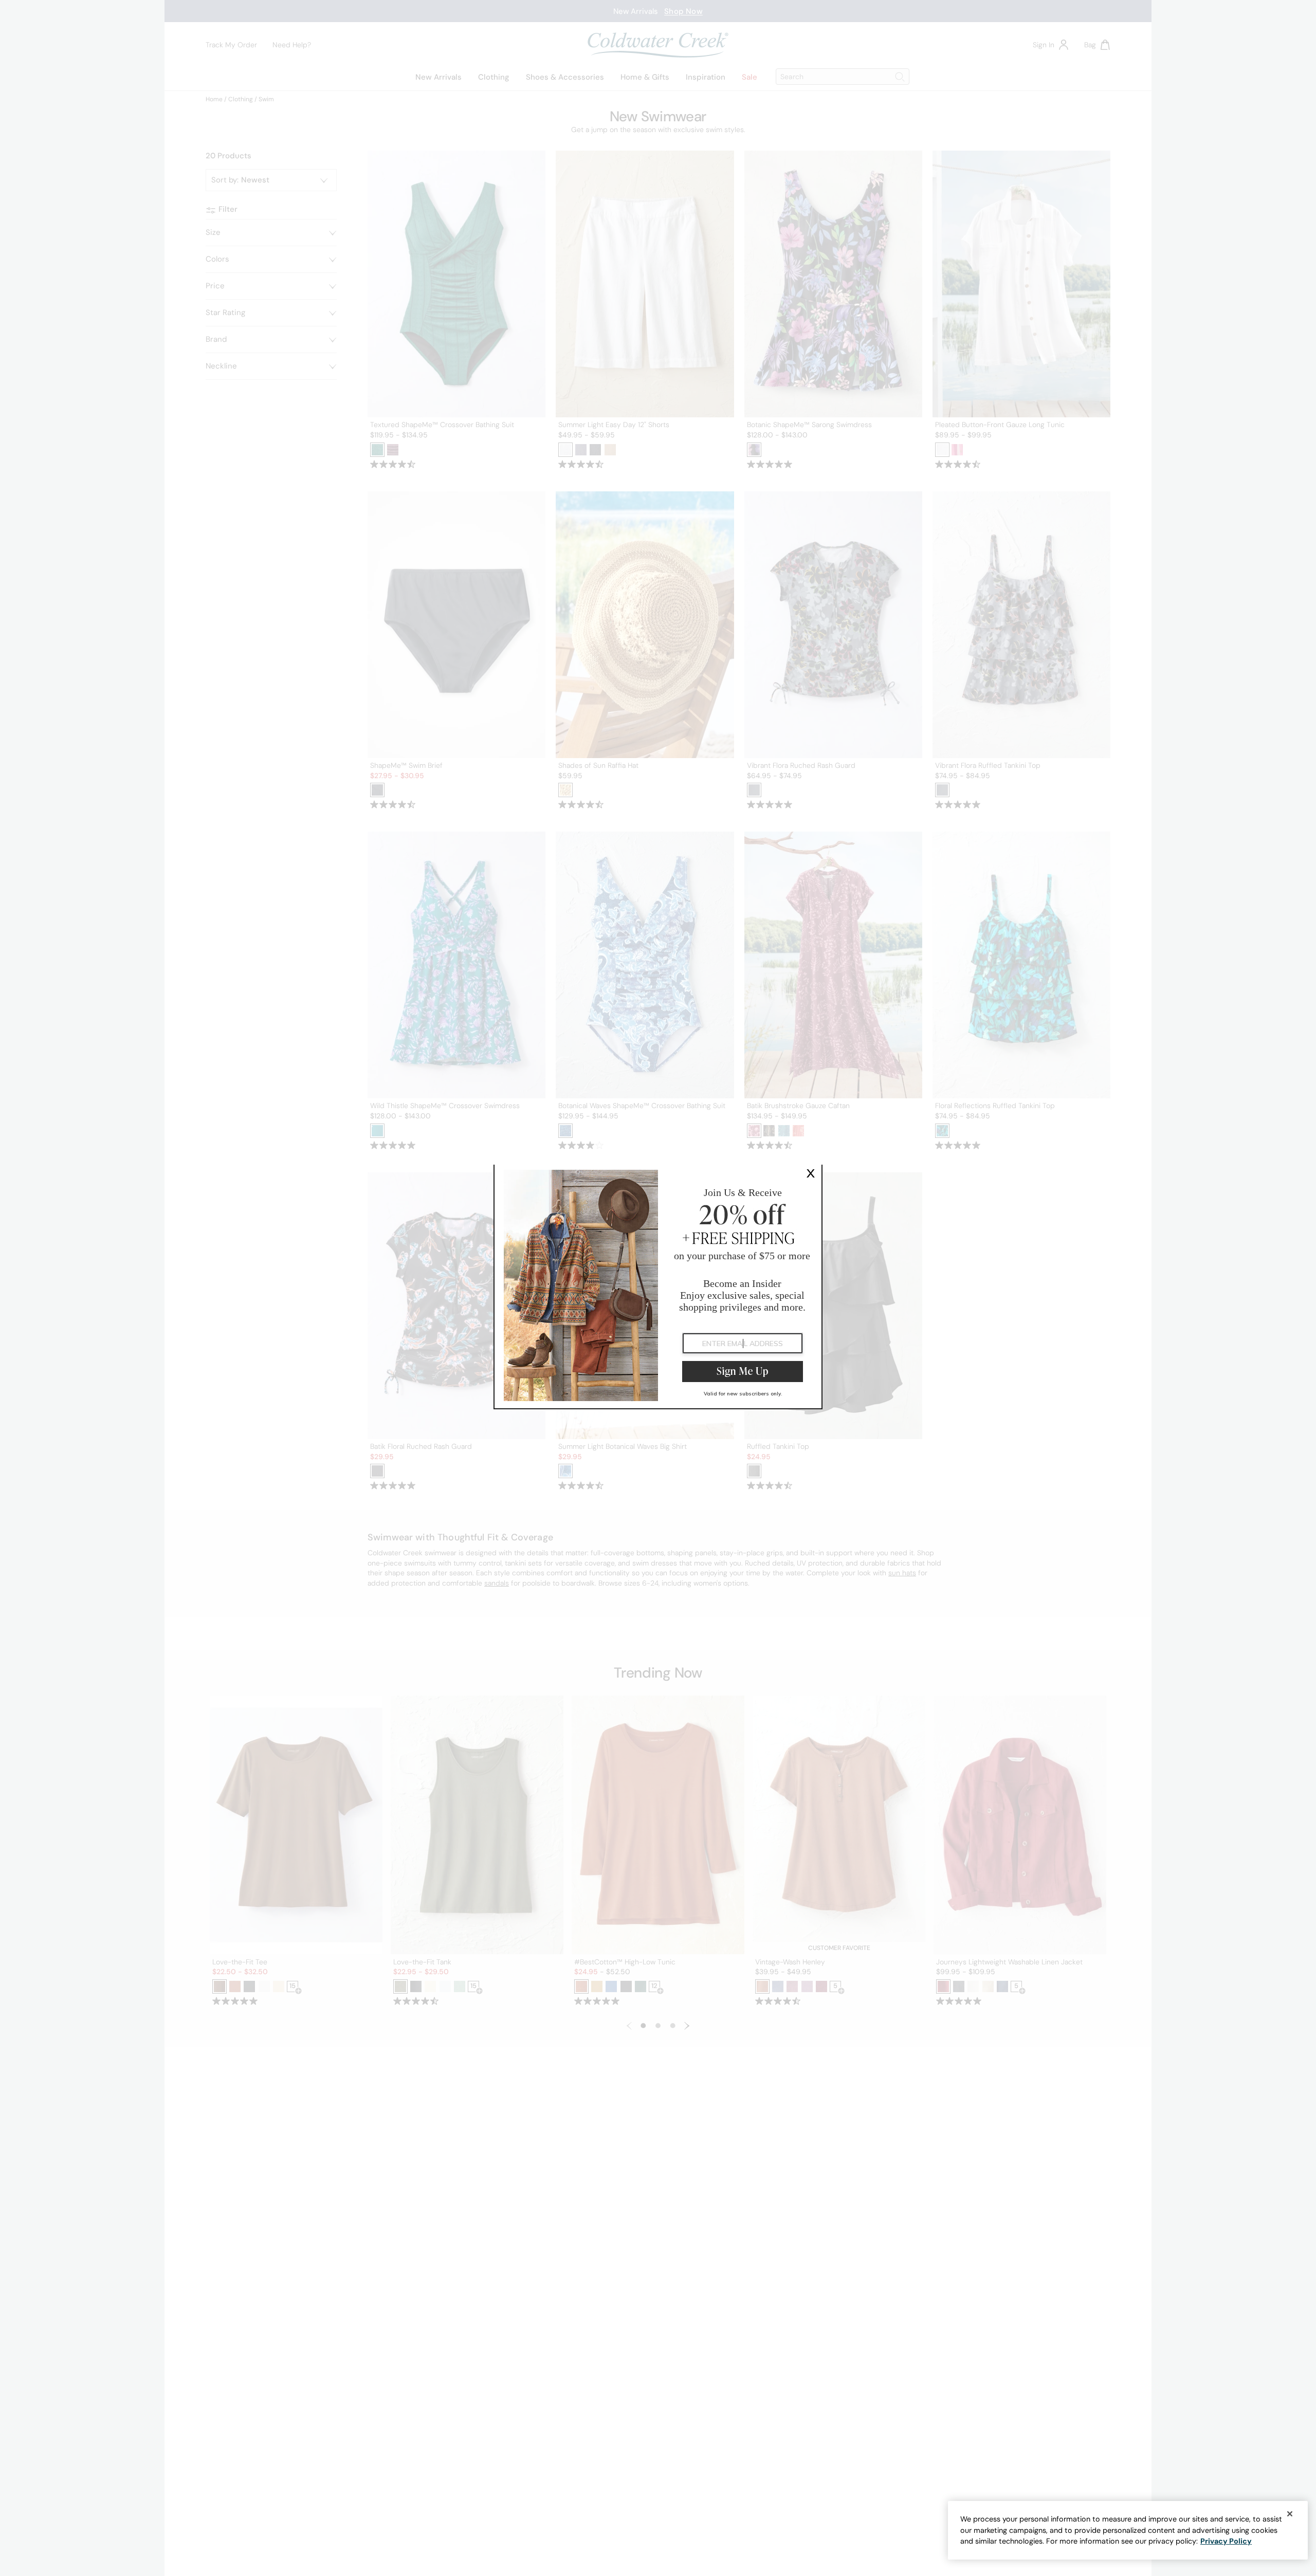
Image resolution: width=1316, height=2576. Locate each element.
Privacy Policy (1226, 2541)
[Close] (1290, 2514)
